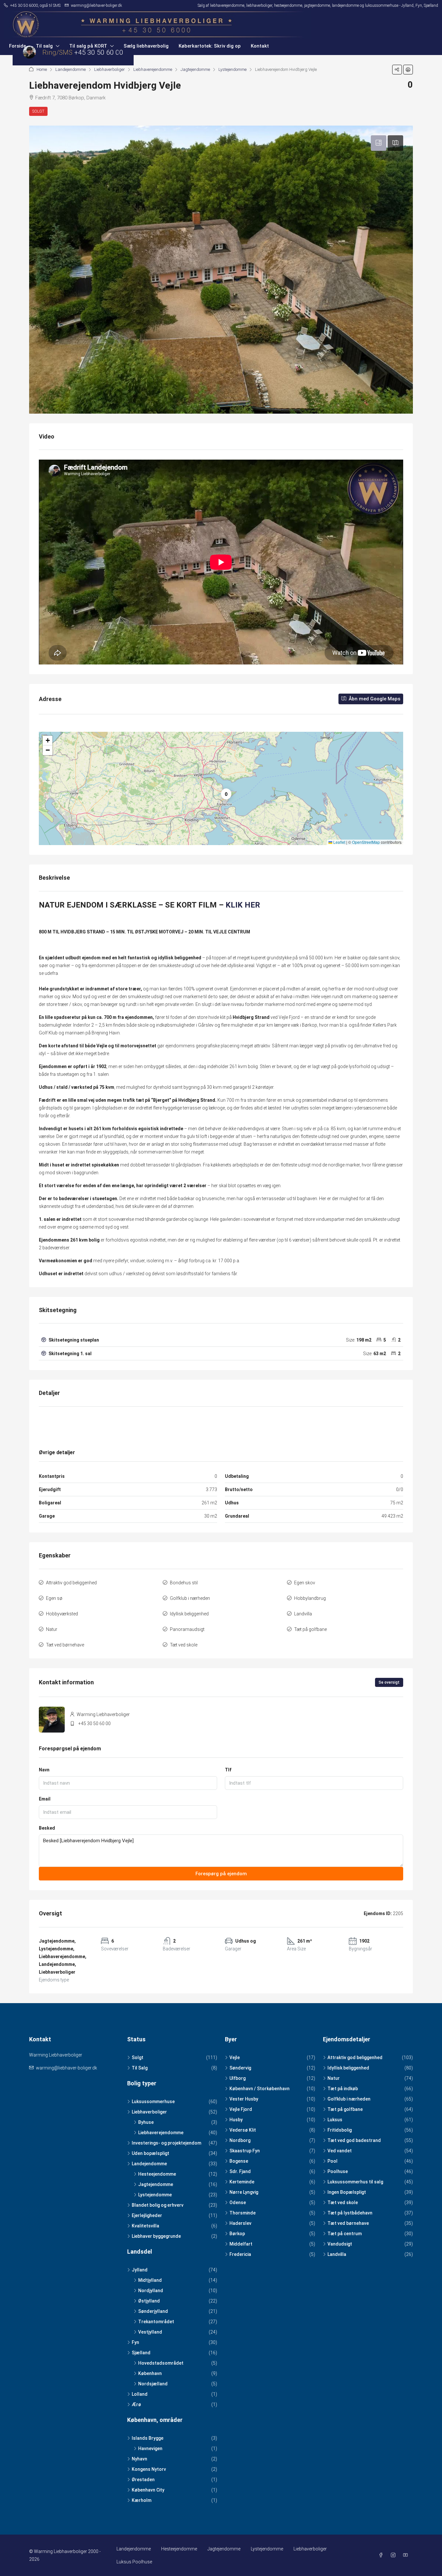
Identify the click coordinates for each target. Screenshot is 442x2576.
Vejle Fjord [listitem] (241, 2109)
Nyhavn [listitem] (139, 2459)
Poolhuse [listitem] (338, 2171)
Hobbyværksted (62, 1614)
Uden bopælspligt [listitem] (150, 2153)
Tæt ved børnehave (65, 1645)
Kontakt (260, 46)
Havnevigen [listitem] (150, 2448)
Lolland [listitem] (140, 2394)
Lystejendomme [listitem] (155, 2195)
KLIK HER (243, 905)
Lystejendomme (232, 69)
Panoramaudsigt (187, 1629)
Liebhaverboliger (110, 69)
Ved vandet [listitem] (340, 2151)
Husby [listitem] (236, 2120)
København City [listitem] (148, 2490)
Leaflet (339, 842)
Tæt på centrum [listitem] (345, 2234)
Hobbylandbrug (310, 1598)
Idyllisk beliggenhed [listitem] (348, 2068)
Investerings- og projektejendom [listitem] (166, 2143)
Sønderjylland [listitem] (153, 2311)
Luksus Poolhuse (134, 2562)
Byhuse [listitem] (146, 2122)
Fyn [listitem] (135, 2342)
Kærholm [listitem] (142, 2500)
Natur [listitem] (334, 2078)
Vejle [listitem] (235, 2057)
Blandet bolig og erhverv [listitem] (158, 2205)
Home (42, 69)
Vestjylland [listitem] (150, 2332)
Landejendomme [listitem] (149, 2164)
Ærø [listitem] (136, 2404)
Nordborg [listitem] (240, 2140)
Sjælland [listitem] (141, 2353)
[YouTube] (407, 2555)
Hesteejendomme (179, 2549)
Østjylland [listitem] (149, 2301)
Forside (17, 46)
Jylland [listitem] (140, 2270)
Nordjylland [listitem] (151, 2291)
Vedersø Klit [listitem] (243, 2130)
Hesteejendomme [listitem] (157, 2174)
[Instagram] (394, 2555)
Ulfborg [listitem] (238, 2078)
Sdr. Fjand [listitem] (240, 2171)
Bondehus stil (184, 1583)
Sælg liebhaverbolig (146, 46)
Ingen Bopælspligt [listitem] (347, 2192)
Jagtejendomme (195, 69)
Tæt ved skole (184, 1645)
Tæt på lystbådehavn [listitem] (350, 2213)
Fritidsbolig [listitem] (340, 2130)
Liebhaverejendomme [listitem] (161, 2133)
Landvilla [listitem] (337, 2254)
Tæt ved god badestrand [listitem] (354, 2140)
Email (45, 1799)
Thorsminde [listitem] (243, 2213)
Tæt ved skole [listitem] (343, 2202)
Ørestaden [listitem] (143, 2480)
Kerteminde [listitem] (242, 2182)
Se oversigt (389, 1682)
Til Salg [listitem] (140, 2068)
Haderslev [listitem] (240, 2223)
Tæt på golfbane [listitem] (345, 2109)
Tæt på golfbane (310, 1629)
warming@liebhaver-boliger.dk (66, 2068)
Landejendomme (71, 69)
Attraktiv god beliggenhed (71, 1583)
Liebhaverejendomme (153, 69)
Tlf (228, 1770)
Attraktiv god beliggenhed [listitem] (355, 2057)
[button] (397, 70)
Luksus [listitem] (335, 2120)
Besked (47, 1828)
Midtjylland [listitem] (150, 2280)
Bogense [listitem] (239, 2161)
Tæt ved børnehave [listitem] (348, 2223)
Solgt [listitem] (138, 2057)
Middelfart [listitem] (241, 2244)
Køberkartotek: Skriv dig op (210, 46)
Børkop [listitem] (237, 2234)
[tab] (379, 143)
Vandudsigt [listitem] (340, 2244)
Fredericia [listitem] (240, 2254)
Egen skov (305, 1583)
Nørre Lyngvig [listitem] (244, 2192)
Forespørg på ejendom (221, 1874)
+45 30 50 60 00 (94, 1723)
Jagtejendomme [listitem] (156, 2184)
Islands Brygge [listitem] (148, 2438)
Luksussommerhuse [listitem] (153, 2102)
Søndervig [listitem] (240, 2068)
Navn (44, 1770)
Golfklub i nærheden (190, 1598)
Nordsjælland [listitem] (153, 2384)
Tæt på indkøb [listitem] (343, 2089)
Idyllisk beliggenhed (189, 1614)
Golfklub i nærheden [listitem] (349, 2099)
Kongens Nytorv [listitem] (149, 2469)
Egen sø (54, 1598)
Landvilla (303, 1614)
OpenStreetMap (366, 842)
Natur (52, 1629)
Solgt (38, 111)
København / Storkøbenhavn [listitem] (260, 2089)
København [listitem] (150, 2373)
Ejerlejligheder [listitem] (147, 2215)
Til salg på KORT (88, 46)
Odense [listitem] (238, 2202)
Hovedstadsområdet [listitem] (161, 2363)
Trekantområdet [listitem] (156, 2322)
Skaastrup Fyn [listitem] (245, 2151)
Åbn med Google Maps (374, 699)
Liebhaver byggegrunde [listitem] (156, 2236)
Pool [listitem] (332, 2161)
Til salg (44, 46)
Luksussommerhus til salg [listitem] (355, 2182)
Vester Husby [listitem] (244, 2099)
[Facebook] (382, 2555)
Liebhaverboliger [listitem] (149, 2112)
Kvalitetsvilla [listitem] (145, 2226)
